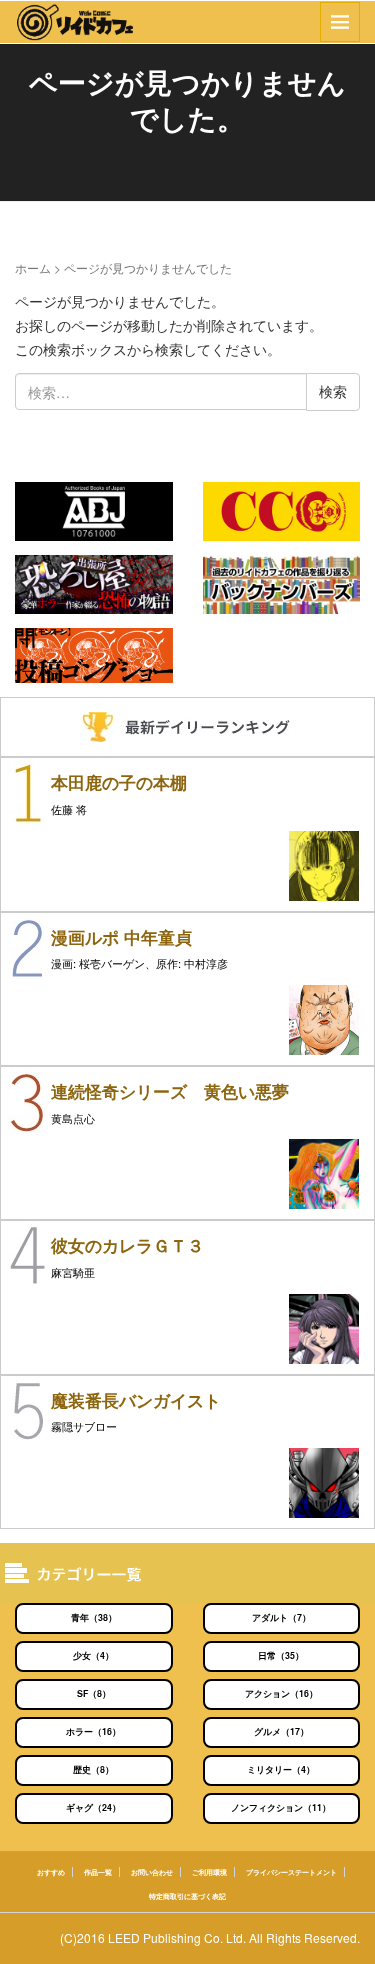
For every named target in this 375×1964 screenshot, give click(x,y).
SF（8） (94, 1693)
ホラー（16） (93, 1731)
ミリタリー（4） (281, 1769)
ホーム (33, 267)
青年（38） (94, 1617)
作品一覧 (98, 1872)
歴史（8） (93, 1769)
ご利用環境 (209, 1872)
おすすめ (51, 1872)
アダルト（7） (281, 1617)
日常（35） (281, 1655)
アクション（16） (281, 1693)
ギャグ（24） (93, 1807)
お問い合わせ (152, 1872)
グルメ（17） (281, 1731)
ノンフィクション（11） (281, 1807)
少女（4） (93, 1655)
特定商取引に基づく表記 (187, 1896)
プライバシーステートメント (291, 1872)
